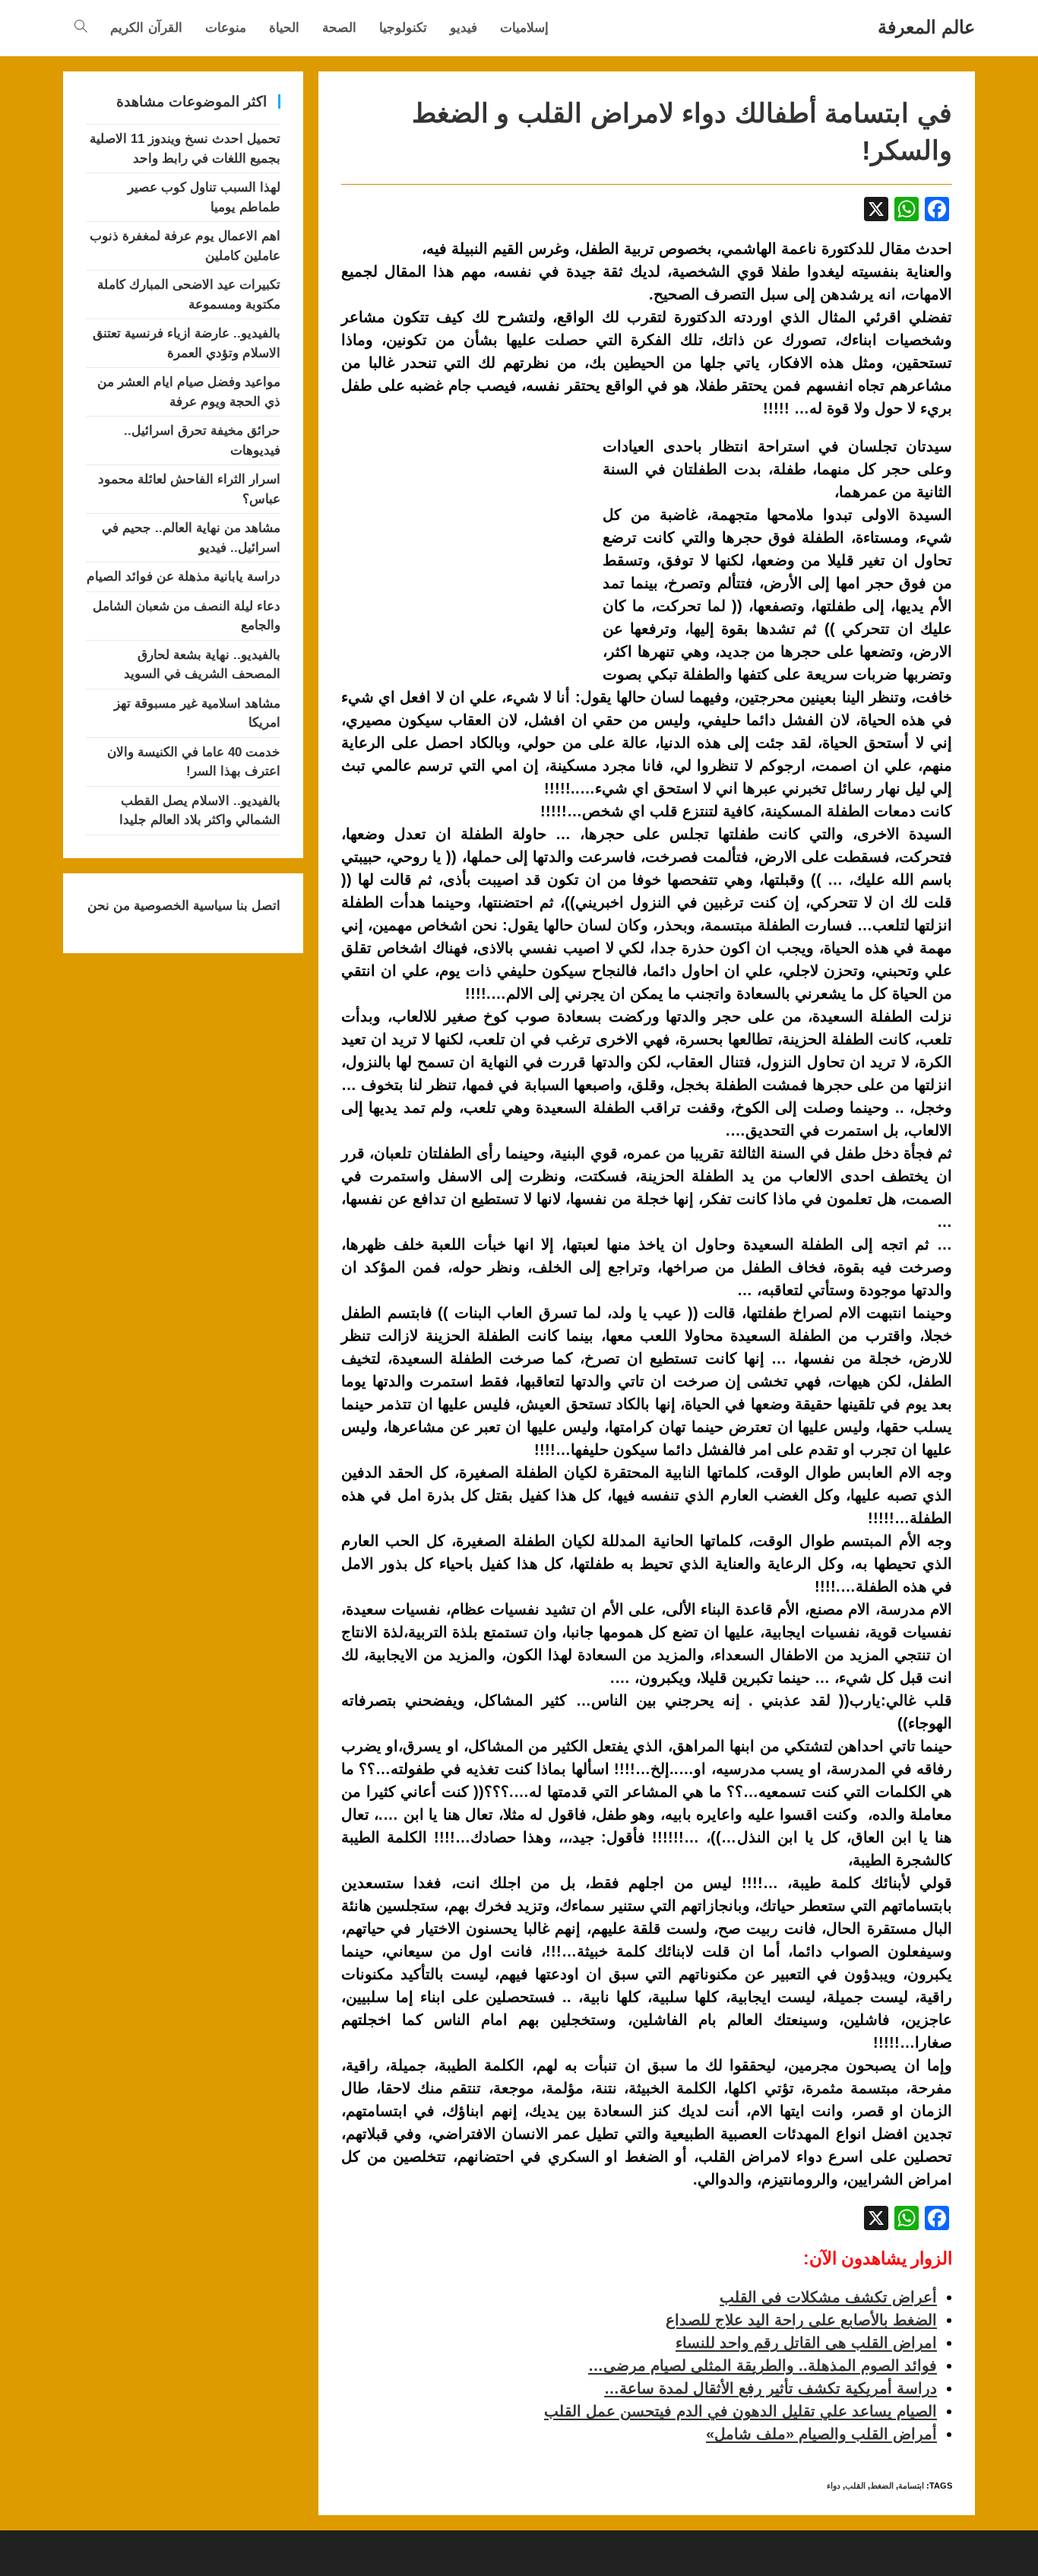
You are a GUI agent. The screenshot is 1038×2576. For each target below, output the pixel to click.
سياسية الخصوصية (181, 906)
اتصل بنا (256, 906)
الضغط (882, 2486)
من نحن (109, 906)
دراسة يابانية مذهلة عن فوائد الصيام (184, 577)
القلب (855, 2486)
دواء (834, 2486)
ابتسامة (911, 2486)
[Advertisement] (469, 547)
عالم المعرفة (926, 27)
